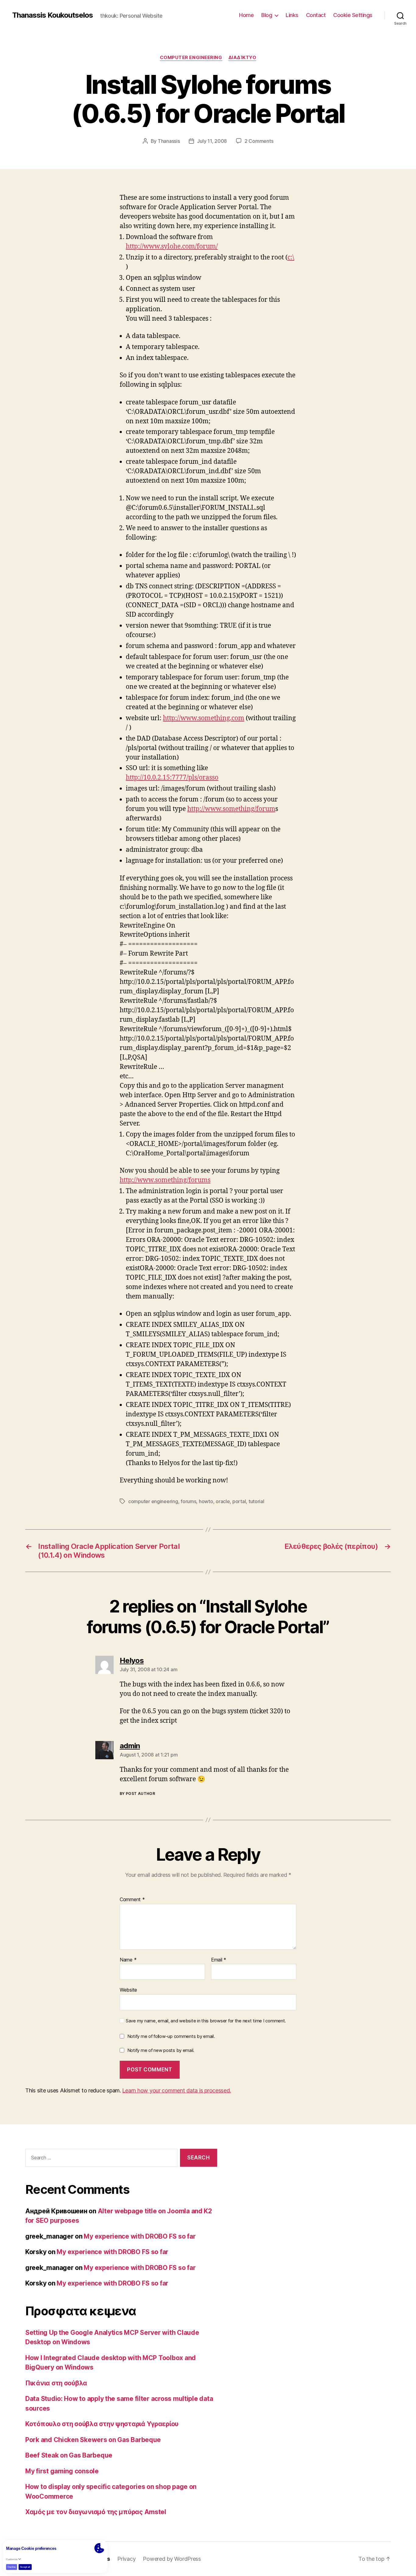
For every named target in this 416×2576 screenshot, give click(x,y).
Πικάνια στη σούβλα (56, 2383)
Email (219, 1960)
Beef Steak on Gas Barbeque (69, 2455)
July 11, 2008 (212, 141)
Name (128, 1960)
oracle (223, 1501)
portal (239, 1501)
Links (292, 15)
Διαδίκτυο (242, 58)
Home (246, 15)
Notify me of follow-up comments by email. (171, 2036)
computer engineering (191, 58)
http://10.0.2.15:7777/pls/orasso (172, 778)
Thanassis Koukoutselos (53, 15)
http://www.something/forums (165, 1180)
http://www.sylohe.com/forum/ (172, 247)
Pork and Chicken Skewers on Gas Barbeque (93, 2440)
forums (188, 1501)
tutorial (256, 1501)
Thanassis (169, 141)
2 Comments (259, 141)
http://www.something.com (204, 718)
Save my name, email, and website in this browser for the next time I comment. (206, 2021)
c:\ (291, 257)
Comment (132, 1900)
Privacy (126, 2559)
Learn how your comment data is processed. (176, 2090)
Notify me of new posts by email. (161, 2050)
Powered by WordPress (172, 2559)
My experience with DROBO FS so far (140, 2236)
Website (128, 1990)
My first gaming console (62, 2471)
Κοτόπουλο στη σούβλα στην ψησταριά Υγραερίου (102, 2424)
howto (206, 1501)
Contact (316, 15)
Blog (267, 15)
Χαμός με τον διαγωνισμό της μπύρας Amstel (96, 2512)
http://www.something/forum (231, 809)
